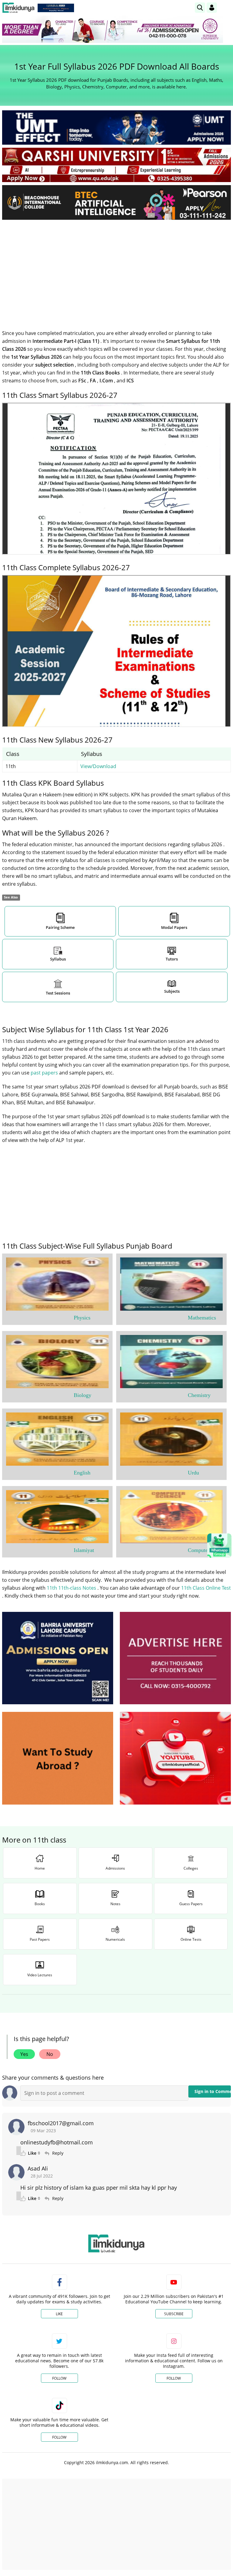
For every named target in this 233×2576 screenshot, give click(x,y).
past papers (45, 1073)
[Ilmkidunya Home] (18, 8)
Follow (59, 2378)
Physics (82, 1318)
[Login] (212, 8)
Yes (24, 2054)
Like (59, 2314)
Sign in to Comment (213, 2091)
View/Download (98, 766)
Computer (199, 1550)
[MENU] (226, 7)
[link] (56, 8)
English (82, 1473)
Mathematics (202, 1318)
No (50, 2054)
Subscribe (174, 2314)
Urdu (193, 1473)
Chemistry (199, 1395)
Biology (83, 1395)
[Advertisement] (116, 270)
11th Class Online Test (206, 1588)
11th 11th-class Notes (72, 1588)
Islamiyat (84, 1550)
